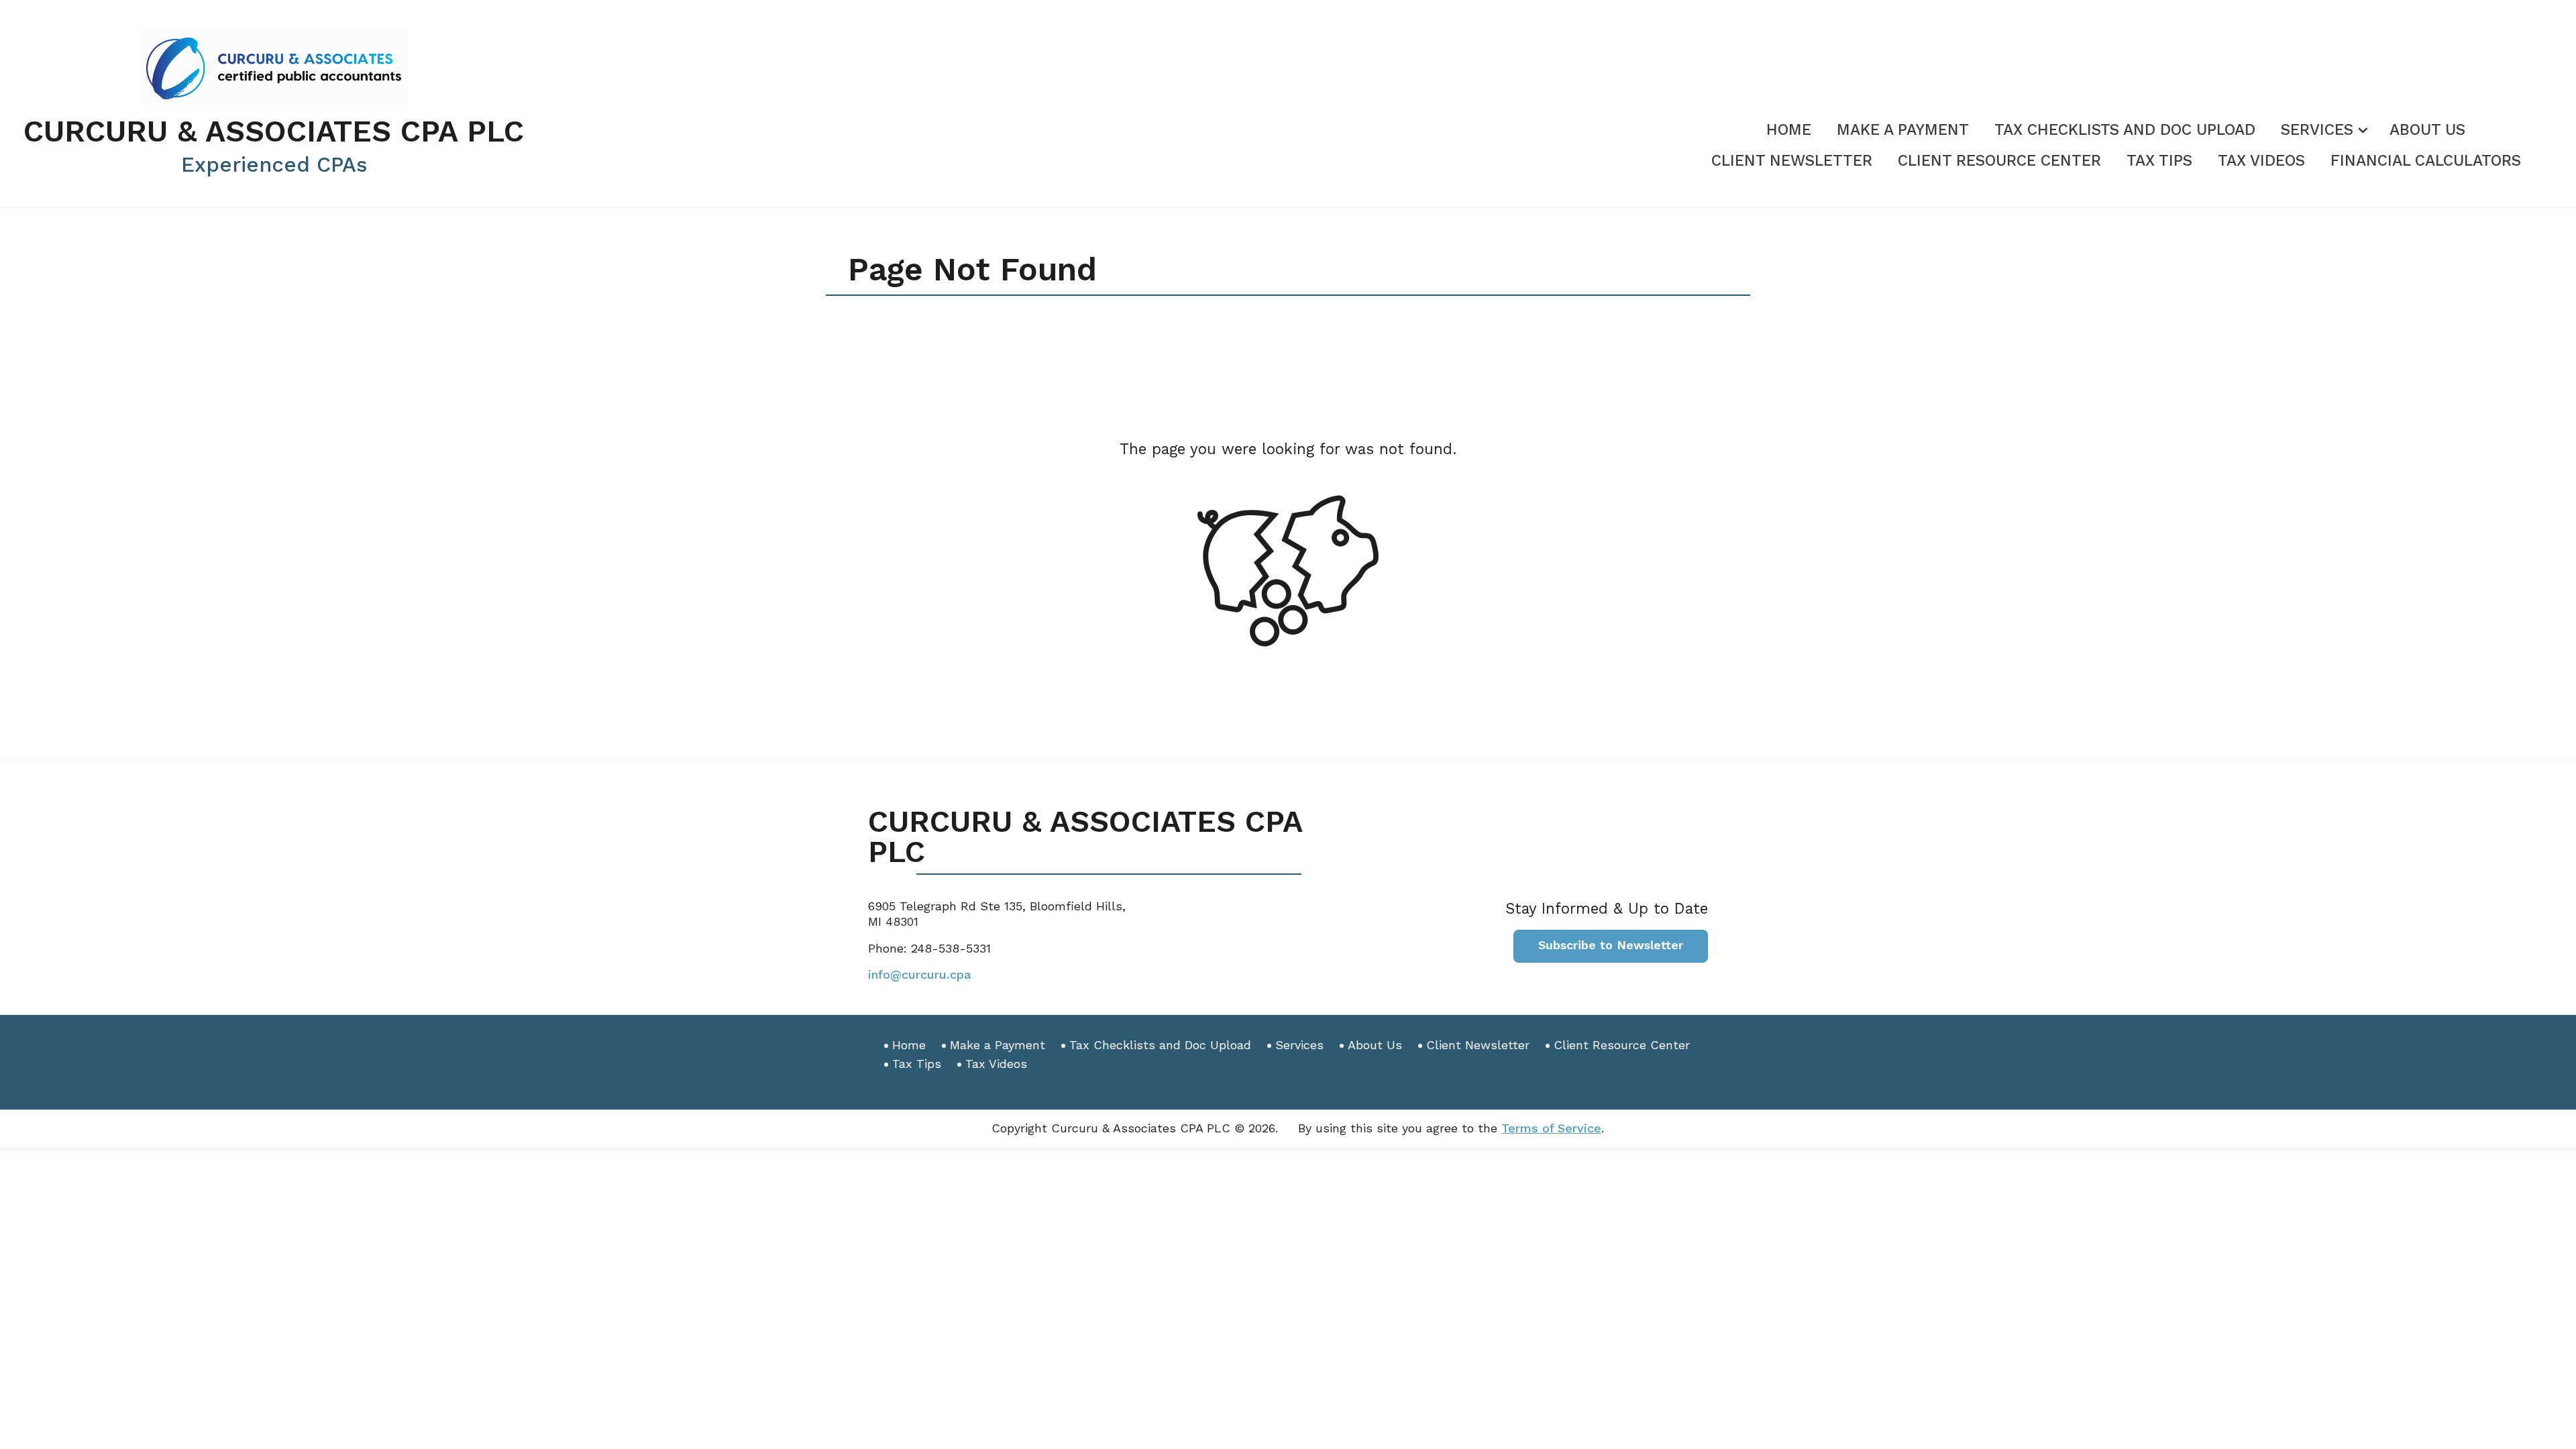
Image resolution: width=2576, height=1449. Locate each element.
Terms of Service (1551, 1128)
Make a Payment (1903, 130)
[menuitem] (1789, 127)
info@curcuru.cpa (920, 974)
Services (2317, 130)
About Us (2427, 130)
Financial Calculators (2426, 161)
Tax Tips (2159, 161)
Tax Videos (2261, 161)
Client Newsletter (1792, 161)
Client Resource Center (1999, 161)
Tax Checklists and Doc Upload (2125, 130)
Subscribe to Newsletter (1611, 945)
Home (1789, 130)
